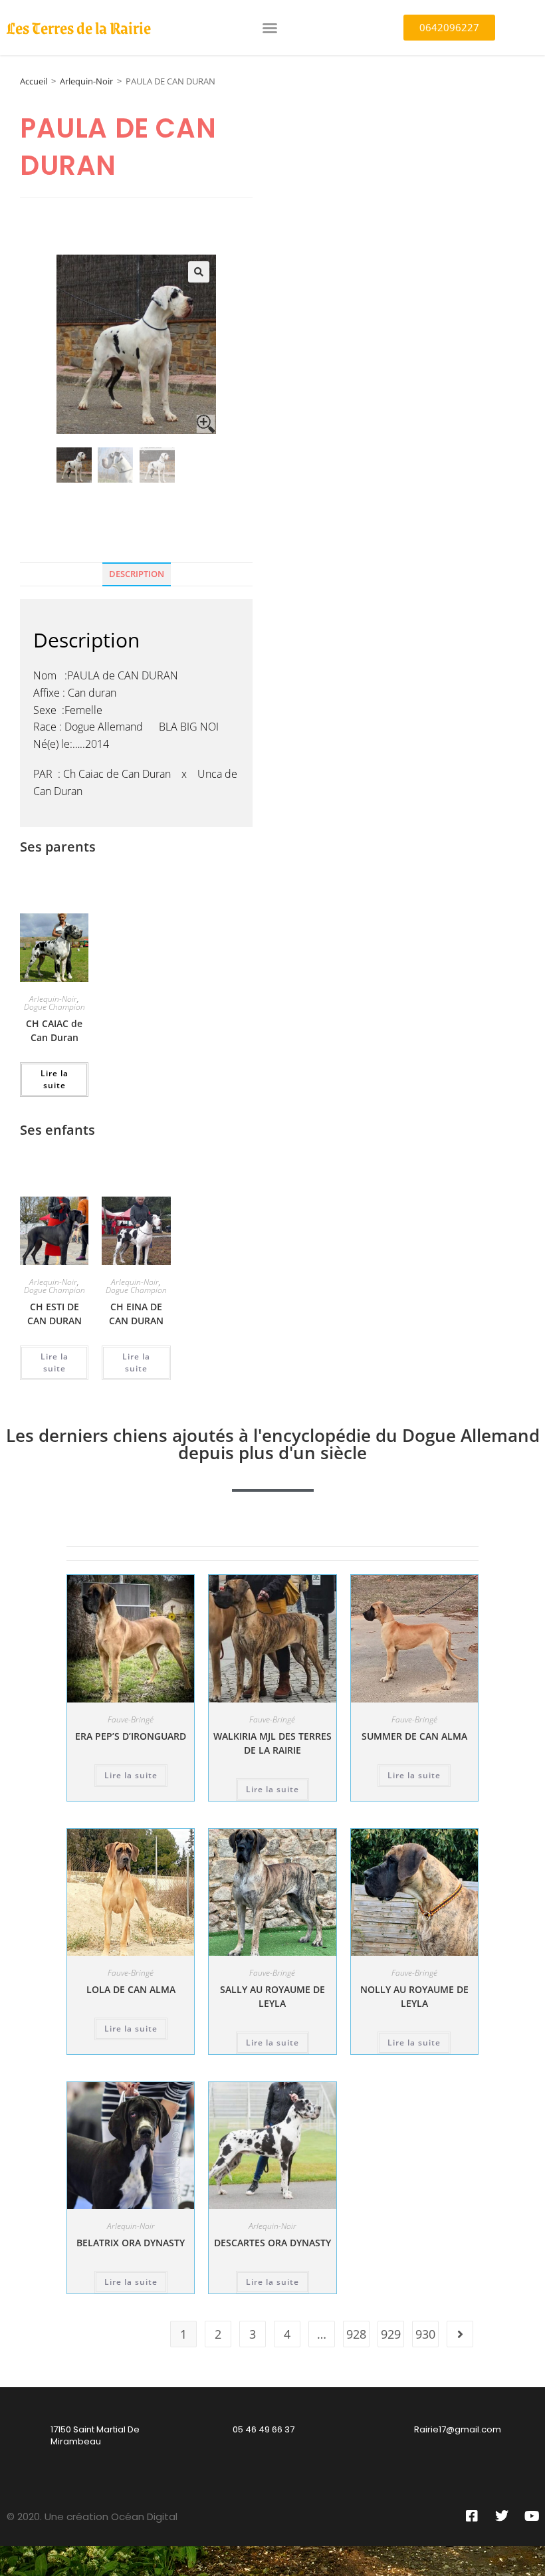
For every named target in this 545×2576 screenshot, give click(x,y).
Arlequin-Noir (86, 81)
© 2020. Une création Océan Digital (92, 2517)
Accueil (34, 81)
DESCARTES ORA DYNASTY (272, 2243)
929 (391, 2334)
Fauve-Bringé (131, 1719)
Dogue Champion (54, 1007)
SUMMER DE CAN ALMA (414, 1736)
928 (356, 2334)
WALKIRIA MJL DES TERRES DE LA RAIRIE (272, 1743)
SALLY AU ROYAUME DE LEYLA (272, 1996)
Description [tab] (137, 574)
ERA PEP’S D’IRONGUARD (131, 1736)
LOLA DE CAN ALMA (131, 1989)
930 (425, 2334)
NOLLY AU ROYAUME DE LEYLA (414, 1996)
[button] (270, 28)
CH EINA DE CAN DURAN (136, 1314)
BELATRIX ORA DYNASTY (131, 2243)
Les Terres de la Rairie (79, 27)
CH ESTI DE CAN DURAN (54, 1314)
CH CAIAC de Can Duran (54, 1030)
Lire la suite (54, 1079)
